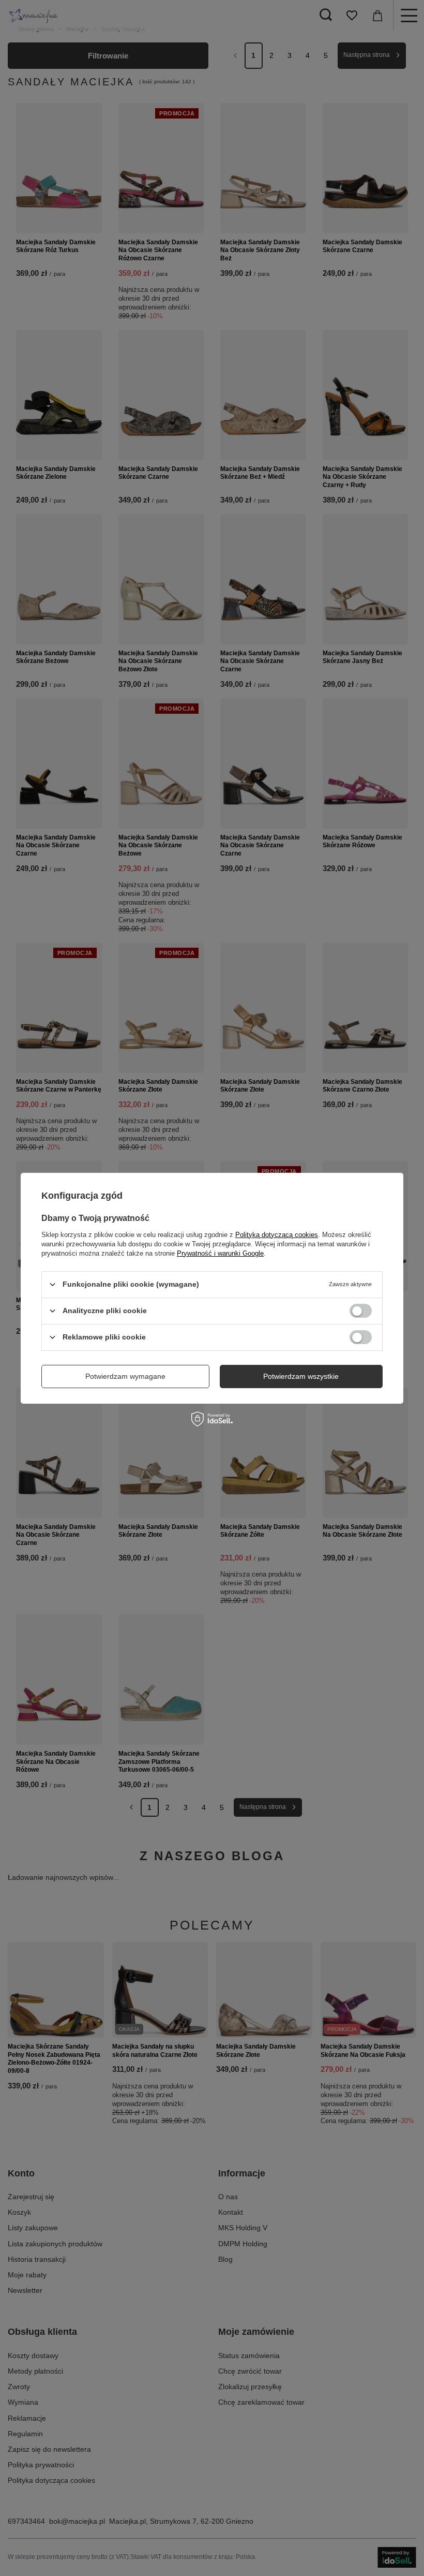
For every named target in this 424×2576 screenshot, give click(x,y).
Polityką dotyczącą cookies (277, 1234)
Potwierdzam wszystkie (301, 1376)
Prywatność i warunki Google (220, 1253)
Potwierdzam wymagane (125, 1376)
